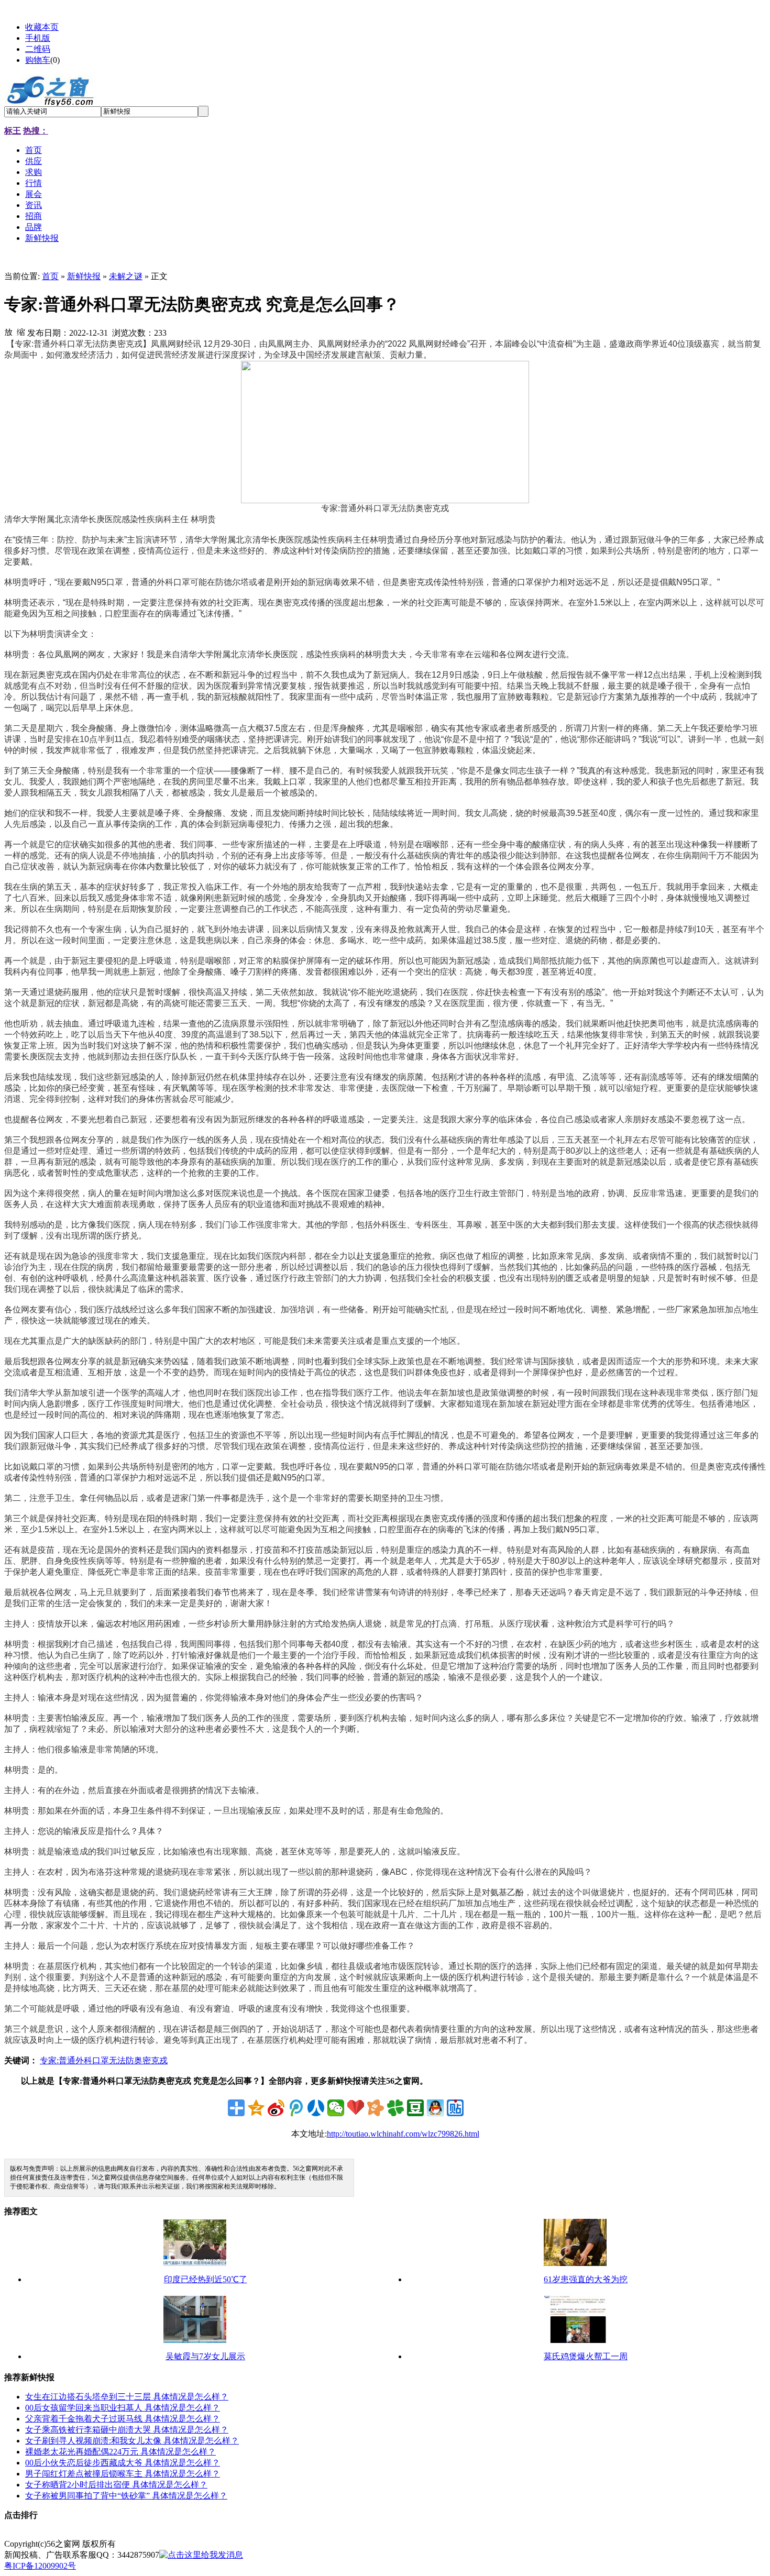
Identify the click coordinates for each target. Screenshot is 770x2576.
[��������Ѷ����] (395, 2108)
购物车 (38, 60)
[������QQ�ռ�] (256, 2108)
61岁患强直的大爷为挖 (586, 2279)
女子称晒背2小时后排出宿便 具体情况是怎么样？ (116, 2485)
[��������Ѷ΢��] (296, 2108)
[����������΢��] (276, 2108)
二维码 (38, 49)
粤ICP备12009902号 (40, 2566)
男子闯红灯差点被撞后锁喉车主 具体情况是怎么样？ (123, 2474)
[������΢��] (336, 2108)
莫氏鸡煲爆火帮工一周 (586, 2356)
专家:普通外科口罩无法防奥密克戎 (104, 2060)
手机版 (38, 38)
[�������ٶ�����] (455, 2108)
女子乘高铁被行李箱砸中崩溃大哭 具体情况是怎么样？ (127, 2430)
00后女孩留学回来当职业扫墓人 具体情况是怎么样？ (123, 2408)
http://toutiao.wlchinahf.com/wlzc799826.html (403, 2134)
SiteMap (134, 2544)
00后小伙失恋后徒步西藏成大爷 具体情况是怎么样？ (123, 2463)
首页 (50, 276)
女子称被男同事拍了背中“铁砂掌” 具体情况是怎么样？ (126, 2496)
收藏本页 (42, 27)
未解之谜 (126, 276)
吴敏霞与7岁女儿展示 (205, 2356)
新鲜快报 (84, 276)
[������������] (316, 2108)
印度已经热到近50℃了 (206, 2279)
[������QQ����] (435, 2108)
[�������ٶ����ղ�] (356, 2108)
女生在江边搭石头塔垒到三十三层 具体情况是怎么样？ (127, 2397)
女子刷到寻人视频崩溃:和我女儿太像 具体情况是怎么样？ (132, 2441)
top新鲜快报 (174, 2544)
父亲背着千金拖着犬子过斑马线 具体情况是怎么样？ (123, 2419)
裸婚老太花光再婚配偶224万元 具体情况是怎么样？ (120, 2452)
